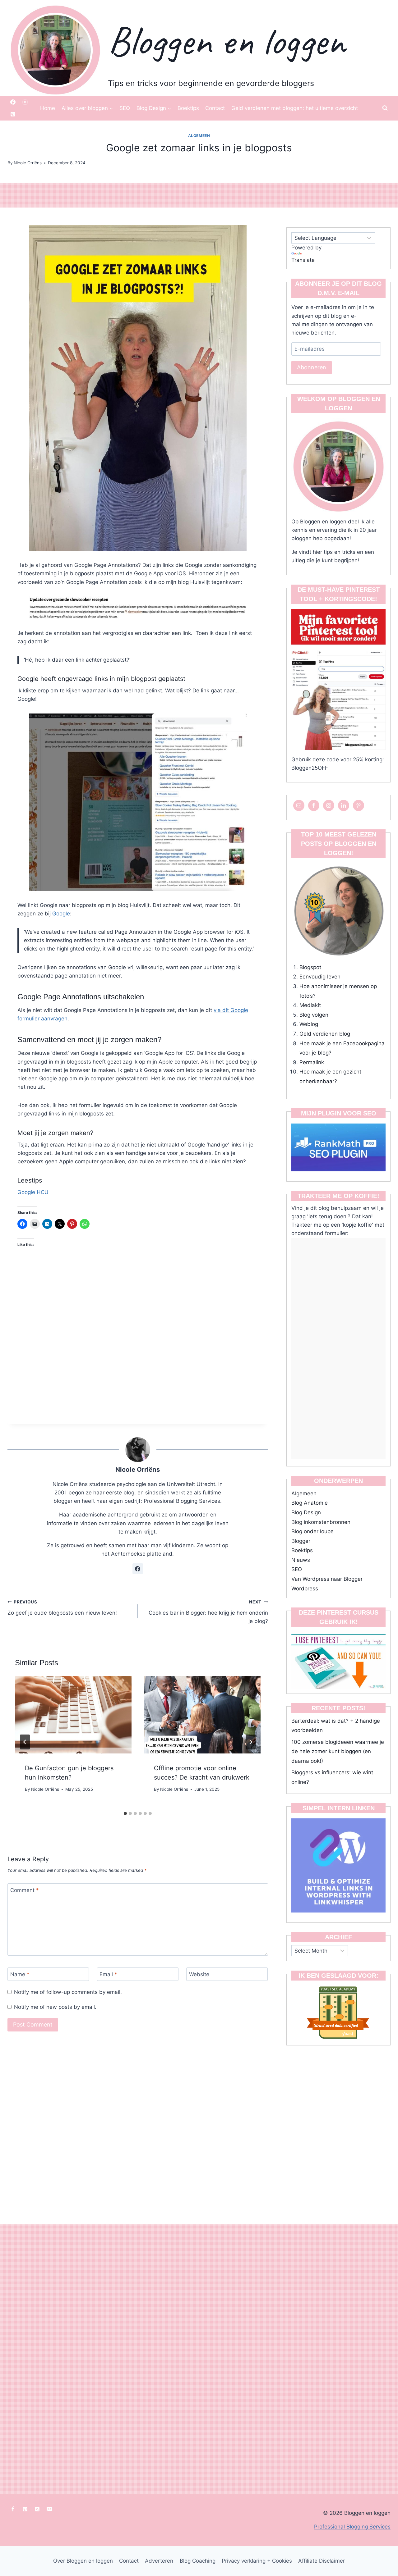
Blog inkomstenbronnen (321, 1522)
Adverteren (159, 2561)
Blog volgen (314, 1015)
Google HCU (33, 1192)
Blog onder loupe (312, 1531)
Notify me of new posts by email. (55, 2007)
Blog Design (306, 1512)
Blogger (301, 1541)
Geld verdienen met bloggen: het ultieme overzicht (295, 108)
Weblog (309, 1024)
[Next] (251, 1742)
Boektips (188, 108)
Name (20, 1974)
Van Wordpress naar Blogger (327, 1579)
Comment (25, 1890)
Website (199, 1974)
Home (48, 108)
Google (61, 914)
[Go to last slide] (25, 1742)
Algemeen (199, 136)
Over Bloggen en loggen (83, 2561)
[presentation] (73, 1715)
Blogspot (310, 967)
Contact (215, 108)
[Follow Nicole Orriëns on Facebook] (138, 1569)
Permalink (312, 1062)
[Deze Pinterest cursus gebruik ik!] (338, 1659)
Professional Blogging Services (352, 2527)
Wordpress (305, 1589)
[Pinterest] (13, 114)
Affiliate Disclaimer (322, 2561)
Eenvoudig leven (320, 977)
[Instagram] (25, 102)
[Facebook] (13, 102)
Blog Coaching (198, 2561)
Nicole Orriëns (138, 1469)
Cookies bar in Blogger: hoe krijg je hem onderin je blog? (208, 1612)
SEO (125, 108)
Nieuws (301, 1560)
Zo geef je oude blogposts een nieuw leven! (62, 1608)
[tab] (125, 1813)
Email (108, 1974)
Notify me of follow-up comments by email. (68, 1992)
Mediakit (310, 1005)
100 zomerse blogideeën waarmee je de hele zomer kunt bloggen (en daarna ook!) (338, 1751)
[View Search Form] (385, 108)
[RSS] (37, 2509)
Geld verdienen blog (325, 1034)
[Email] (49, 2509)
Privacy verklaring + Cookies (257, 2561)
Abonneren (312, 367)
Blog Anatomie (310, 1503)
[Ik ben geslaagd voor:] (338, 2012)
